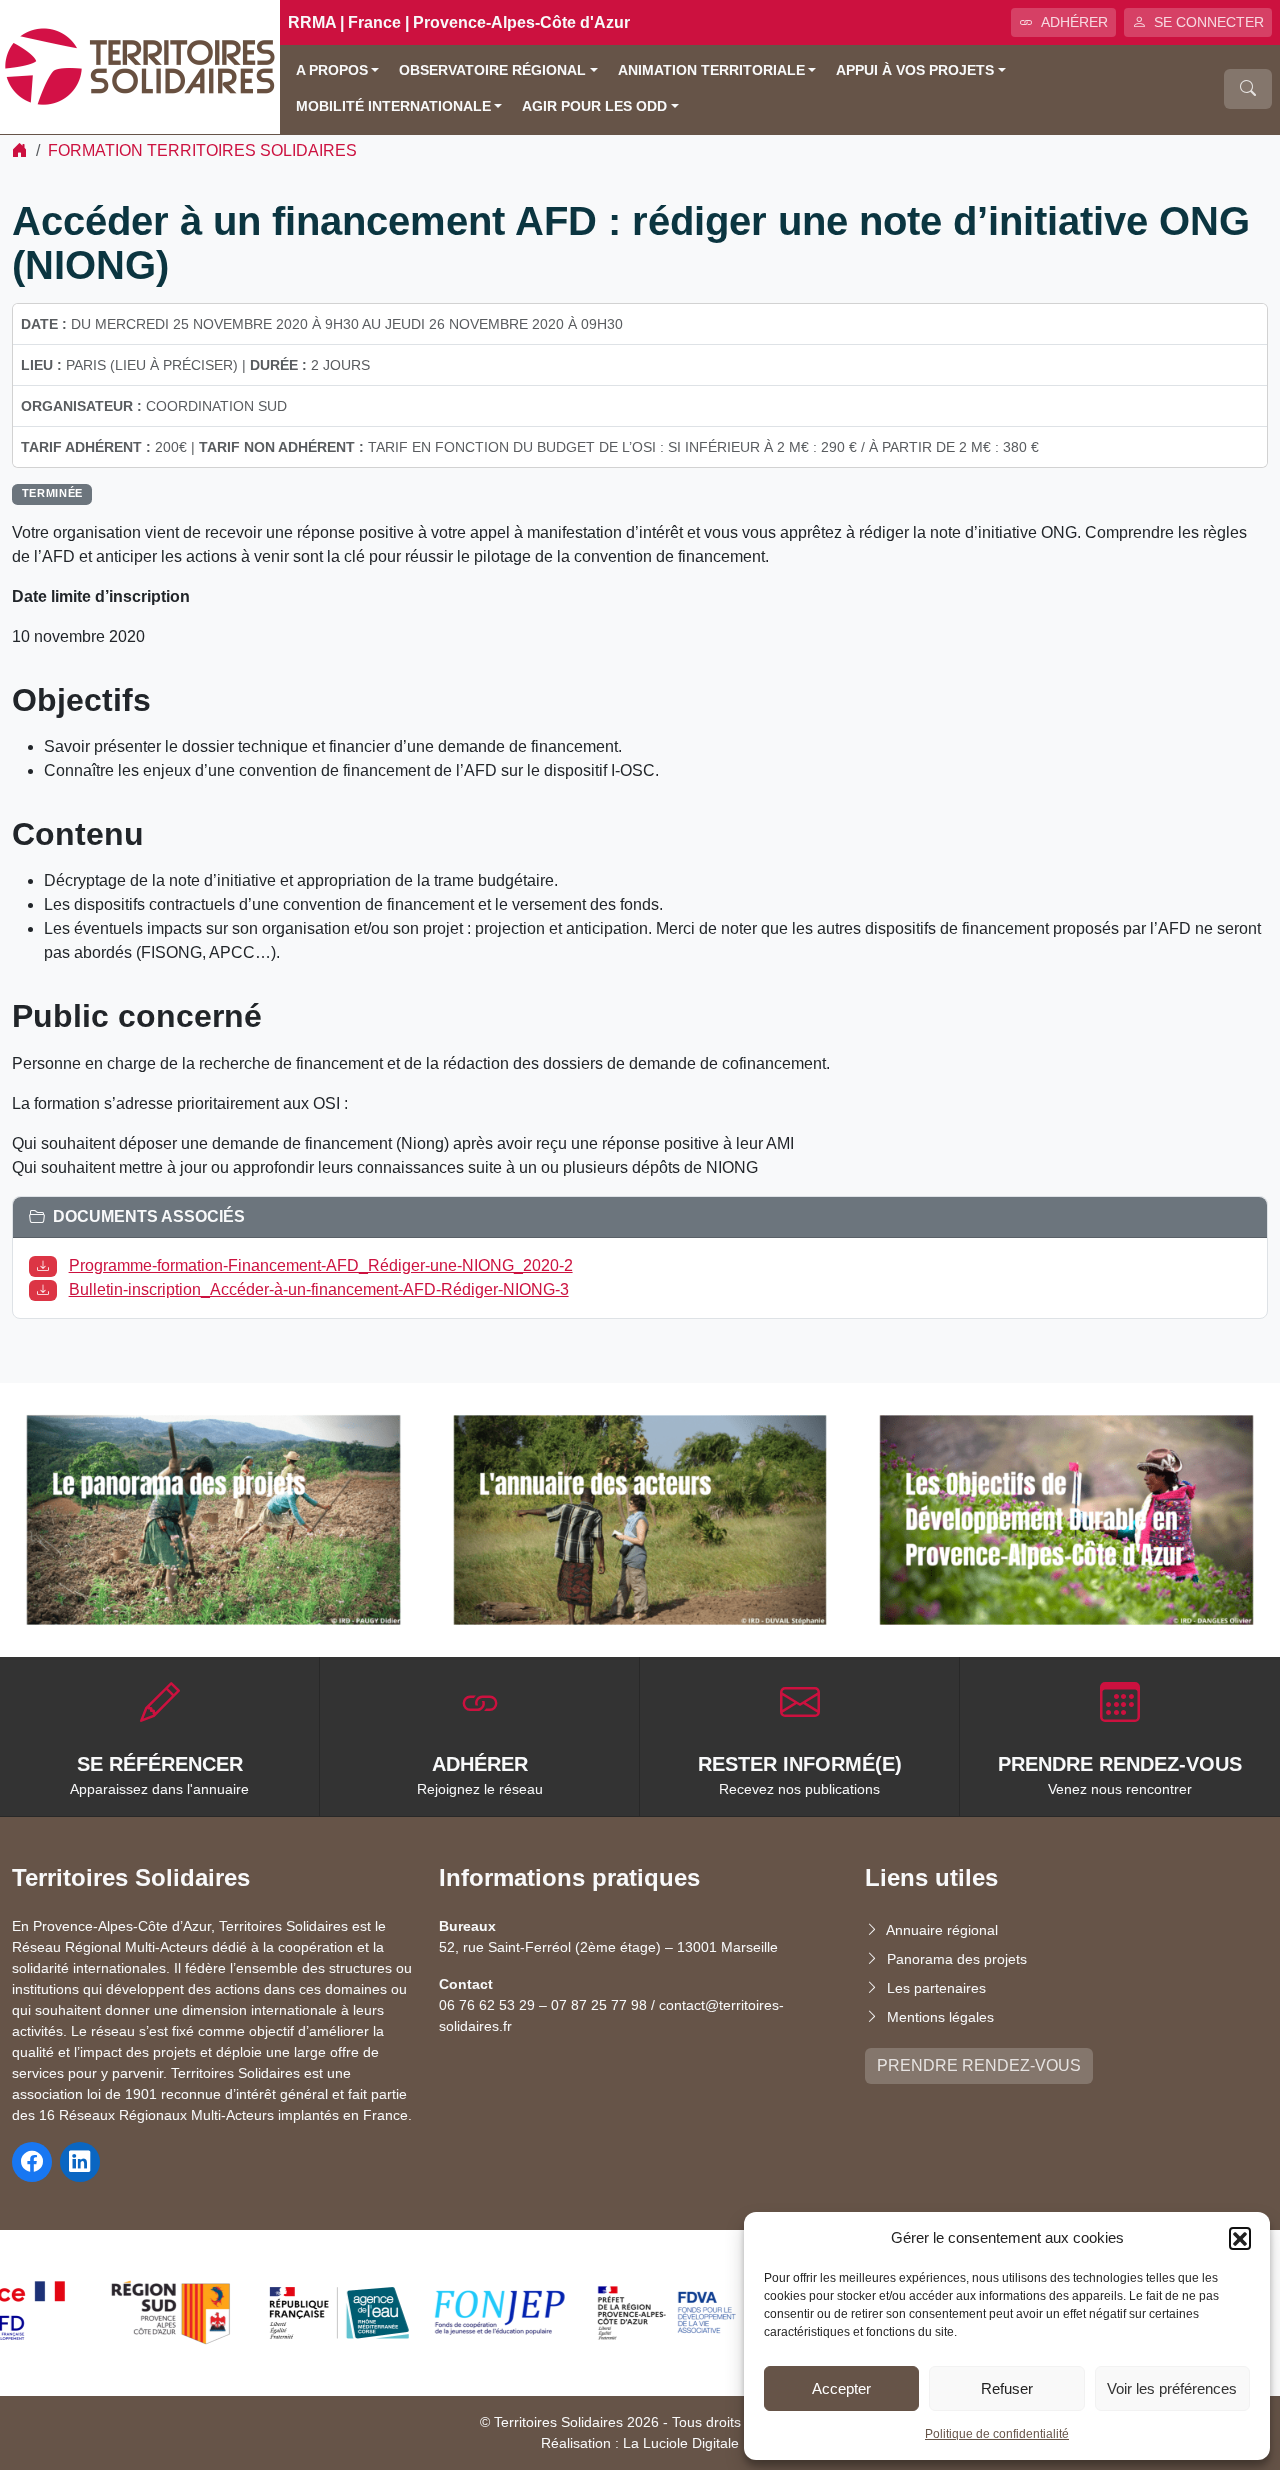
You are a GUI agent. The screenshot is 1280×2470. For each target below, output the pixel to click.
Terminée (52, 493)
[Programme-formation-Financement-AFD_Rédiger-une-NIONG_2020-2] (47, 1265)
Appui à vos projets (915, 70)
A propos (332, 70)
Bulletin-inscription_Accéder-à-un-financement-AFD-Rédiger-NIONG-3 (319, 1289)
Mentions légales (940, 2017)
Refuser (1007, 2388)
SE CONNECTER (1209, 22)
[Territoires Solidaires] (140, 65)
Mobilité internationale (393, 106)
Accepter (841, 2388)
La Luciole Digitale (681, 2443)
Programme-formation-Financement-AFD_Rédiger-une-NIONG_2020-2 (321, 1265)
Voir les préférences (1172, 2388)
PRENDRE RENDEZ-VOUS (979, 2065)
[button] (1240, 2238)
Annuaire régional (942, 1930)
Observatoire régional (492, 70)
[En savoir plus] (213, 1520)
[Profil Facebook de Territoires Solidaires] (32, 2162)
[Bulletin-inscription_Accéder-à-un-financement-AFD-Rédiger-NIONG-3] (47, 1289)
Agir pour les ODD (594, 106)
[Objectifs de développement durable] (1066, 1520)
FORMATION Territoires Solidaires (202, 150)
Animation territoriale (711, 70)
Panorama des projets (957, 1959)
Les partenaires (936, 1988)
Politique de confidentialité (997, 2434)
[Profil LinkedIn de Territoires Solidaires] (80, 2162)
